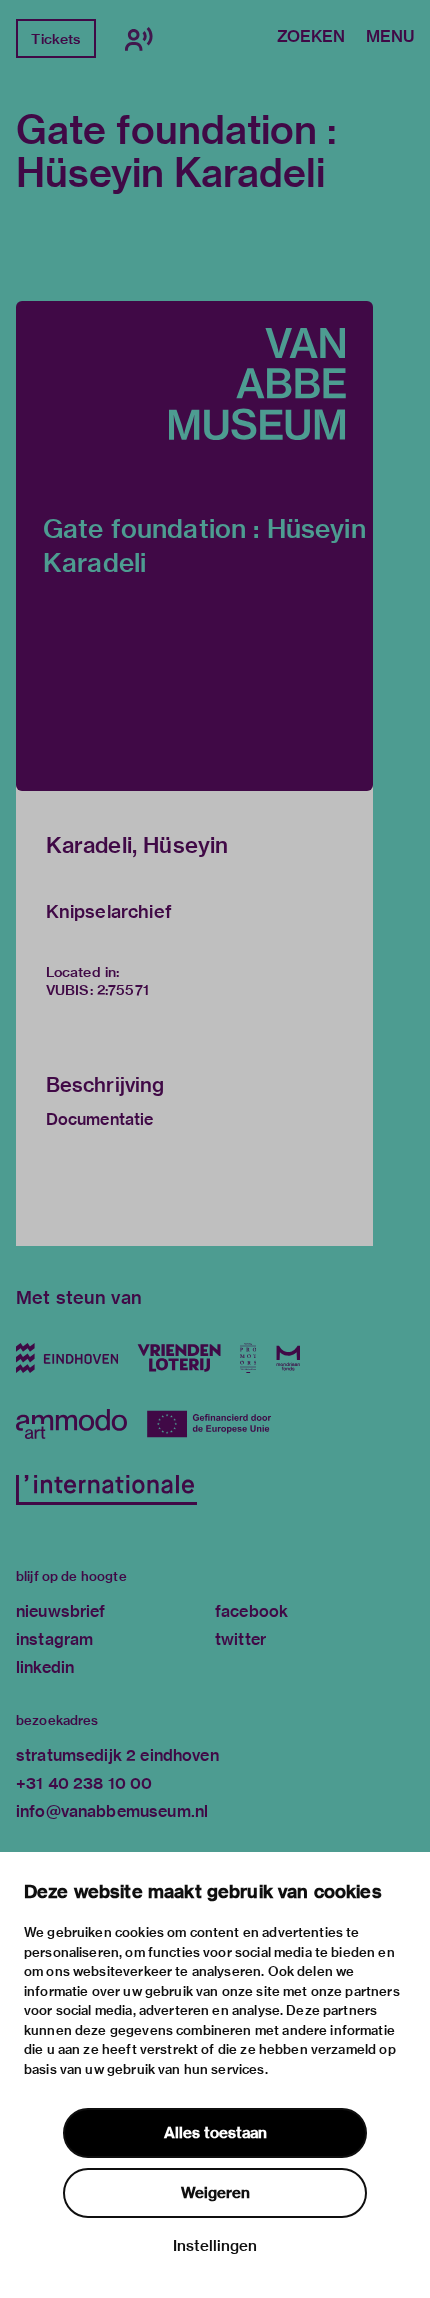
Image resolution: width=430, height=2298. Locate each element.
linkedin (45, 1667)
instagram (54, 1639)
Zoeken (311, 38)
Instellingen (215, 2246)
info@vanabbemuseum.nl (112, 1811)
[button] (194, 546)
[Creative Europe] (216, 1424)
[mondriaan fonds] (288, 1358)
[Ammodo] (71, 1424)
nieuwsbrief (61, 1611)
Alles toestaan (215, 2133)
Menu (390, 38)
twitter (240, 1639)
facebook (251, 1611)
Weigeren (215, 2193)
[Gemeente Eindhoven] (67, 1358)
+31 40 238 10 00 (84, 1783)
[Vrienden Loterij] (179, 1358)
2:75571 (123, 990)
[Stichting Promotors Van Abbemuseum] (248, 1358)
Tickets (55, 39)
